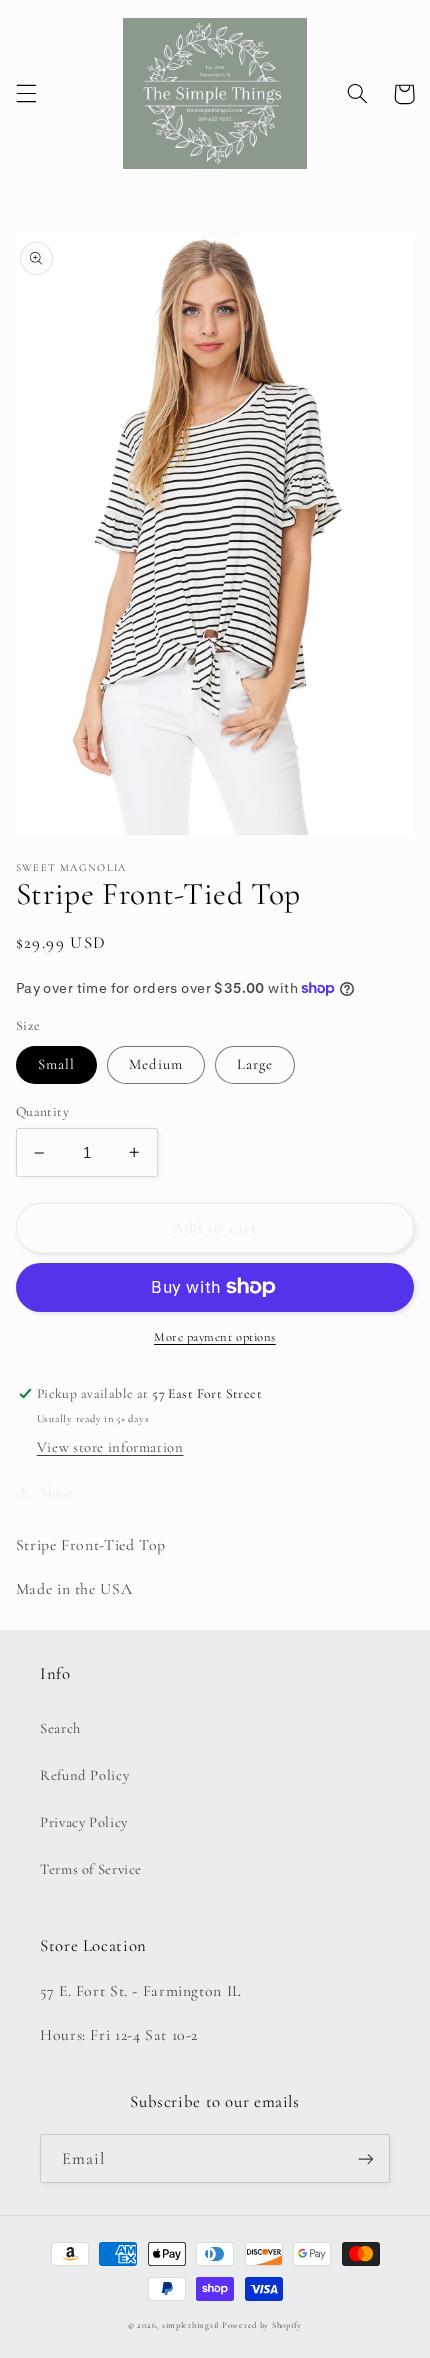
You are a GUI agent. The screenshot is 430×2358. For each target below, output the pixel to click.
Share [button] (57, 1492)
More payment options (215, 1337)
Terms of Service (91, 1869)
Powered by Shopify (262, 2325)
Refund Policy (84, 1775)
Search (60, 1728)
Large (255, 1064)
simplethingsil (190, 2325)
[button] (26, 94)
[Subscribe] (366, 2158)
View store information (110, 1447)
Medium (156, 1064)
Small (56, 1064)
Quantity (42, 1111)
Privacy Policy (84, 1822)
